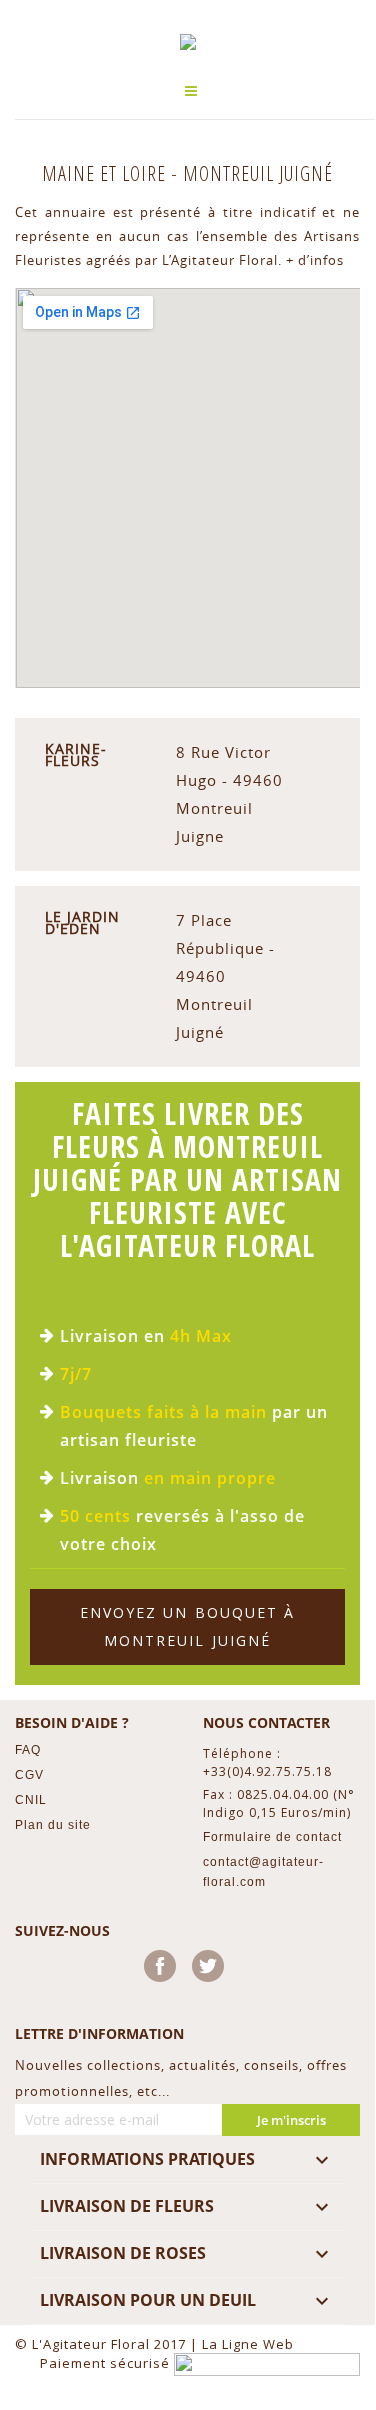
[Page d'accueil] (188, 42)
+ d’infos (315, 260)
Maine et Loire (106, 173)
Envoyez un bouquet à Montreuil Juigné (188, 1626)
